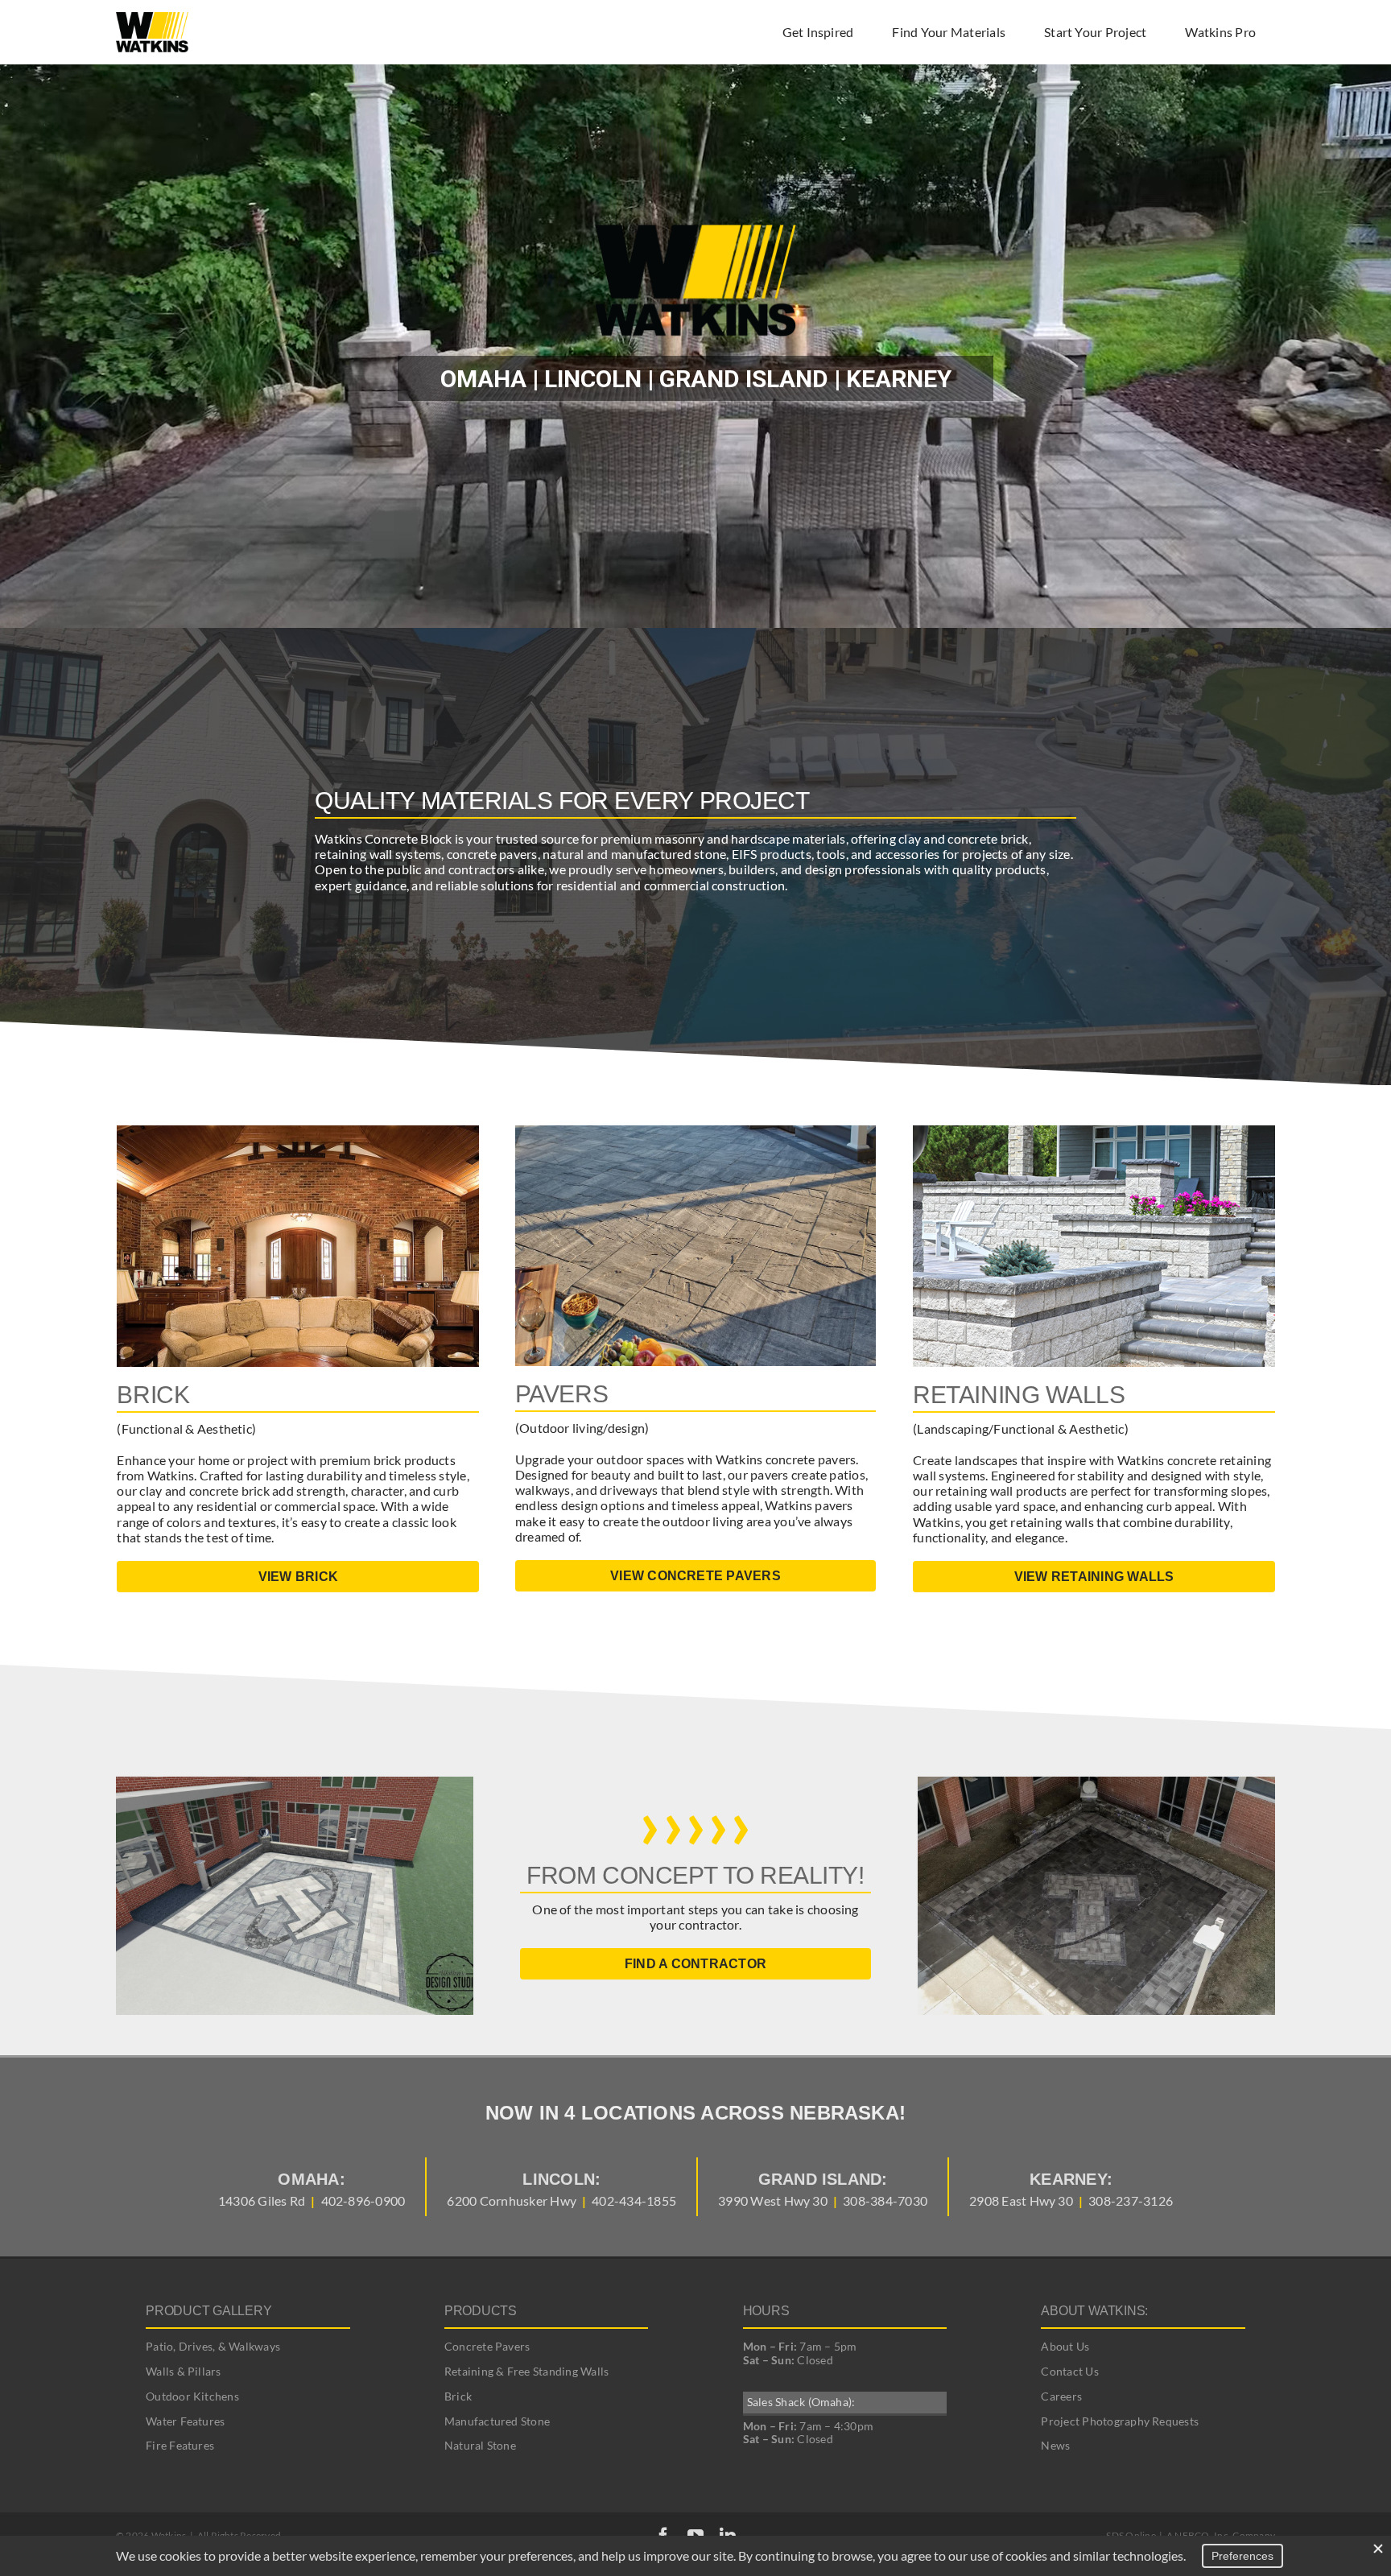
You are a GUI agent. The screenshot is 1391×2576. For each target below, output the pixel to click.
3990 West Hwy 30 (773, 2200)
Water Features (185, 2421)
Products (481, 2311)
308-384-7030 (885, 2200)
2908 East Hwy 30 (1021, 2200)
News (1055, 2445)
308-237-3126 (1131, 2200)
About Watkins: (1094, 2311)
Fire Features (180, 2445)
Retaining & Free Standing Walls (526, 2371)
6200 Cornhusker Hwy (512, 2200)
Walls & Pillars (184, 2371)
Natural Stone (480, 2445)
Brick (458, 2396)
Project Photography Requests (1120, 2421)
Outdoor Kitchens (192, 2396)
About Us (1065, 2346)
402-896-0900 (363, 2200)
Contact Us (1069, 2371)
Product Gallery (208, 2311)
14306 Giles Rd (262, 2200)
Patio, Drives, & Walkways (213, 2346)
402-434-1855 (634, 2200)
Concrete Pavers (487, 2346)
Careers (1061, 2396)
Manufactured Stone (497, 2421)
